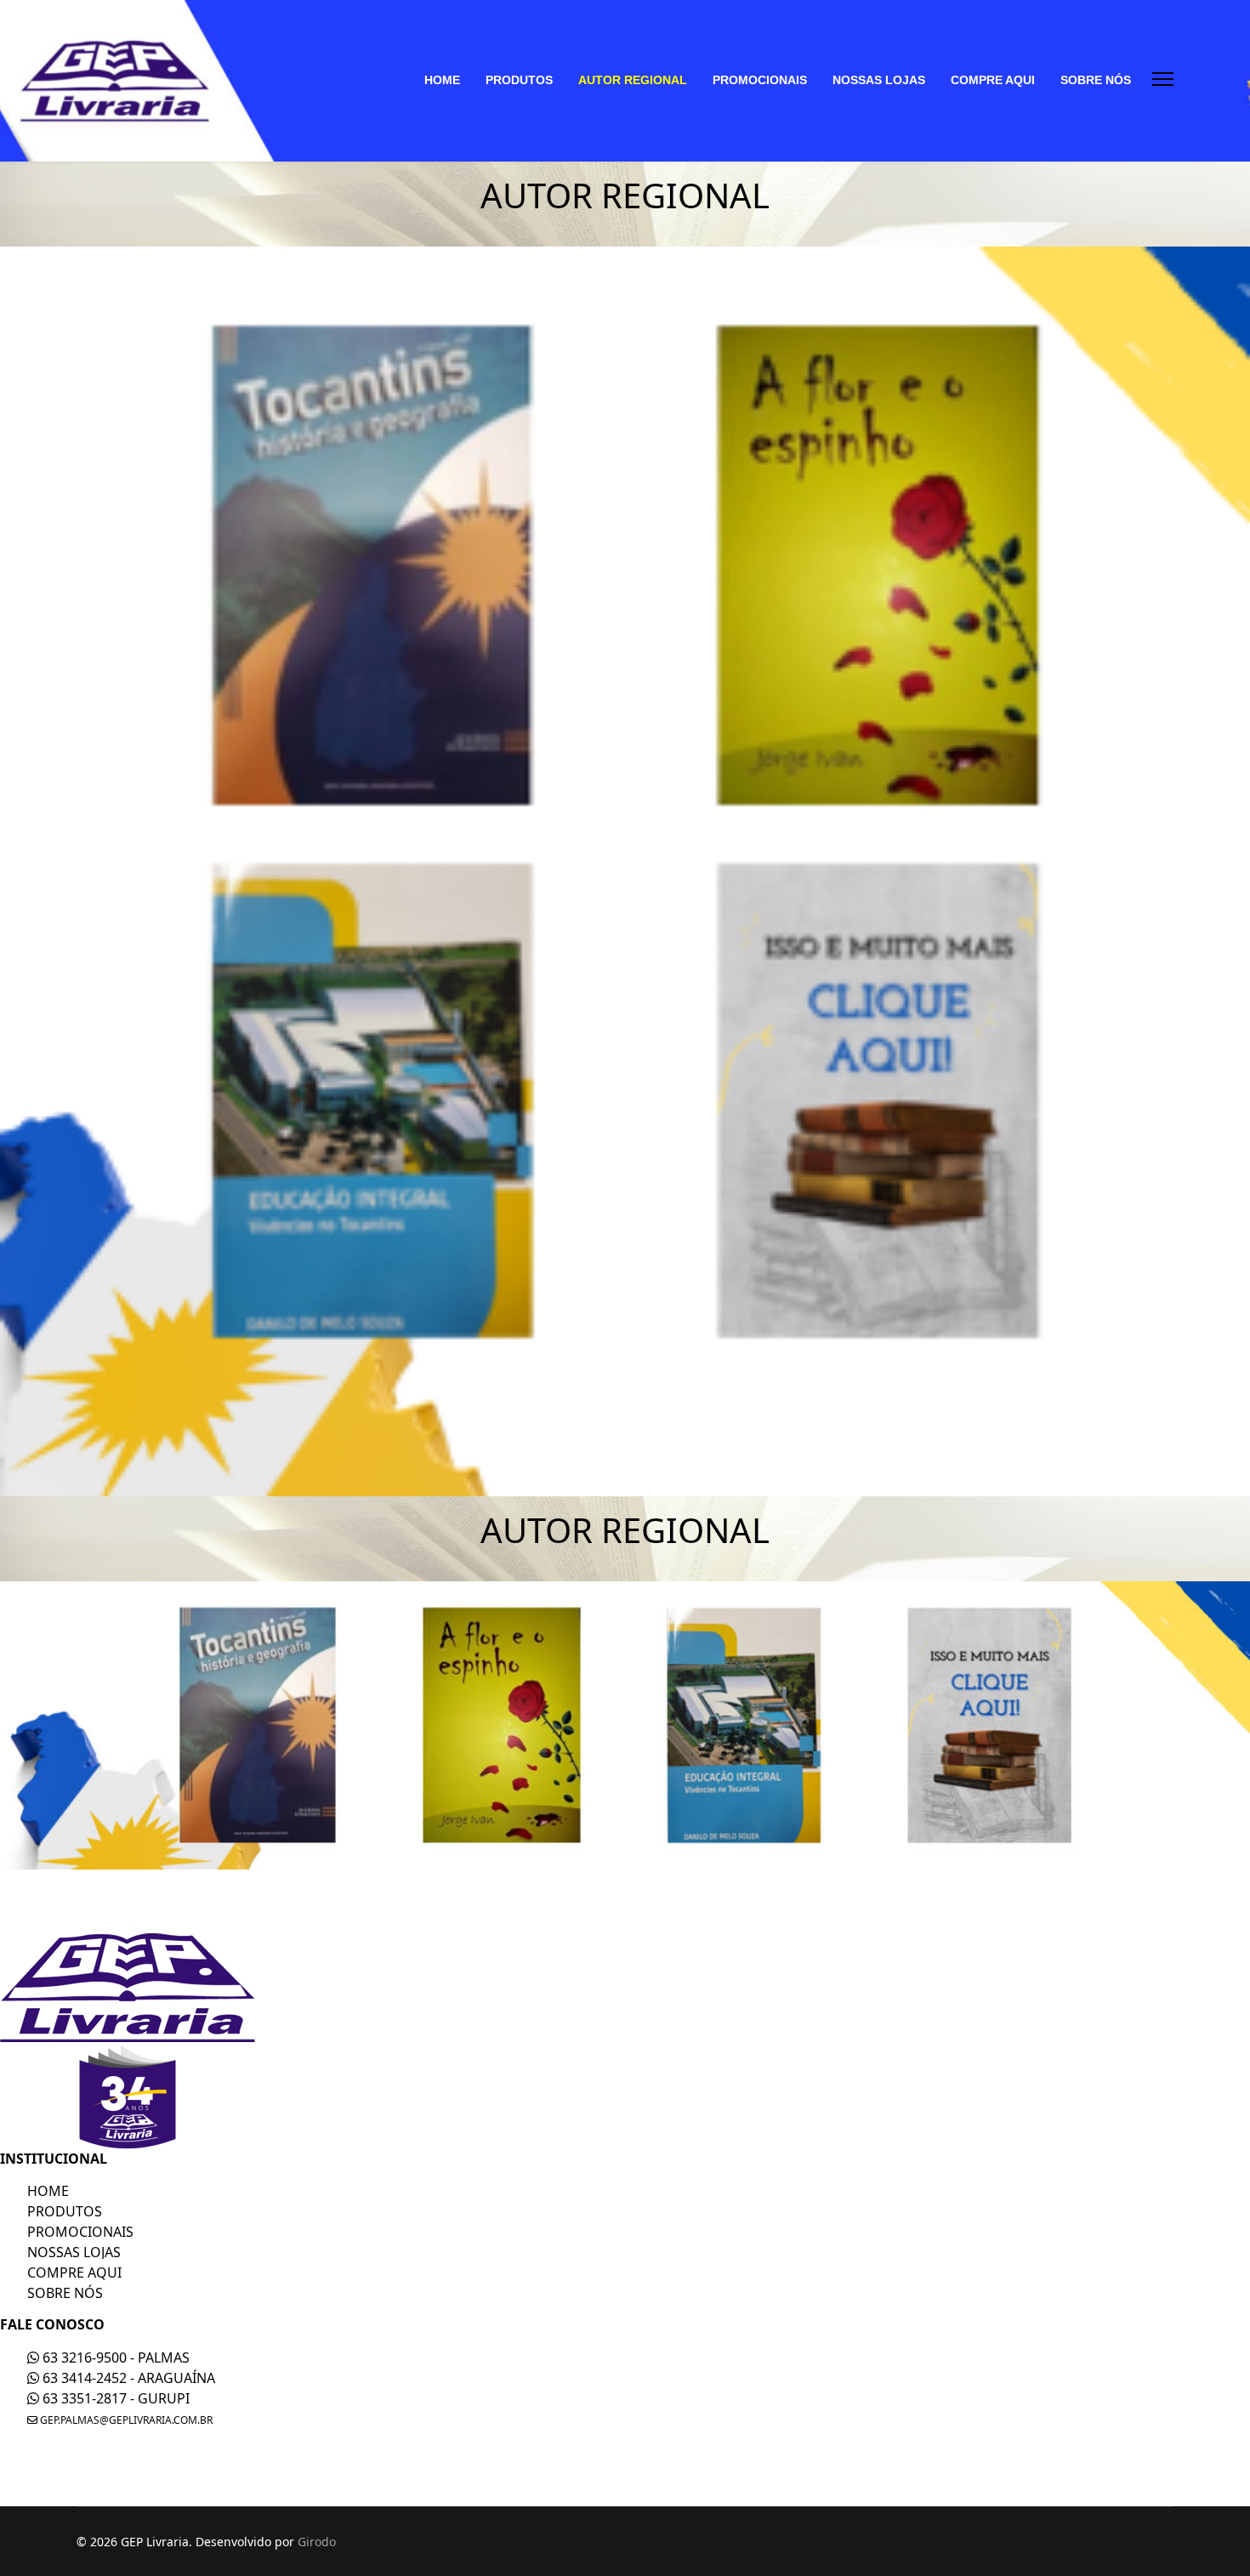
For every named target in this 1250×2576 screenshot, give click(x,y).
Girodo (317, 2542)
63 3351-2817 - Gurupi (114, 2398)
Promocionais (80, 2232)
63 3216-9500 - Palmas (114, 2358)
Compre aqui (74, 2272)
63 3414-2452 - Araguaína (127, 2378)
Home (48, 2191)
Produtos (65, 2211)
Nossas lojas (74, 2252)
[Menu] (1163, 79)
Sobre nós (65, 2293)
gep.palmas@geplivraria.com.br (125, 2420)
